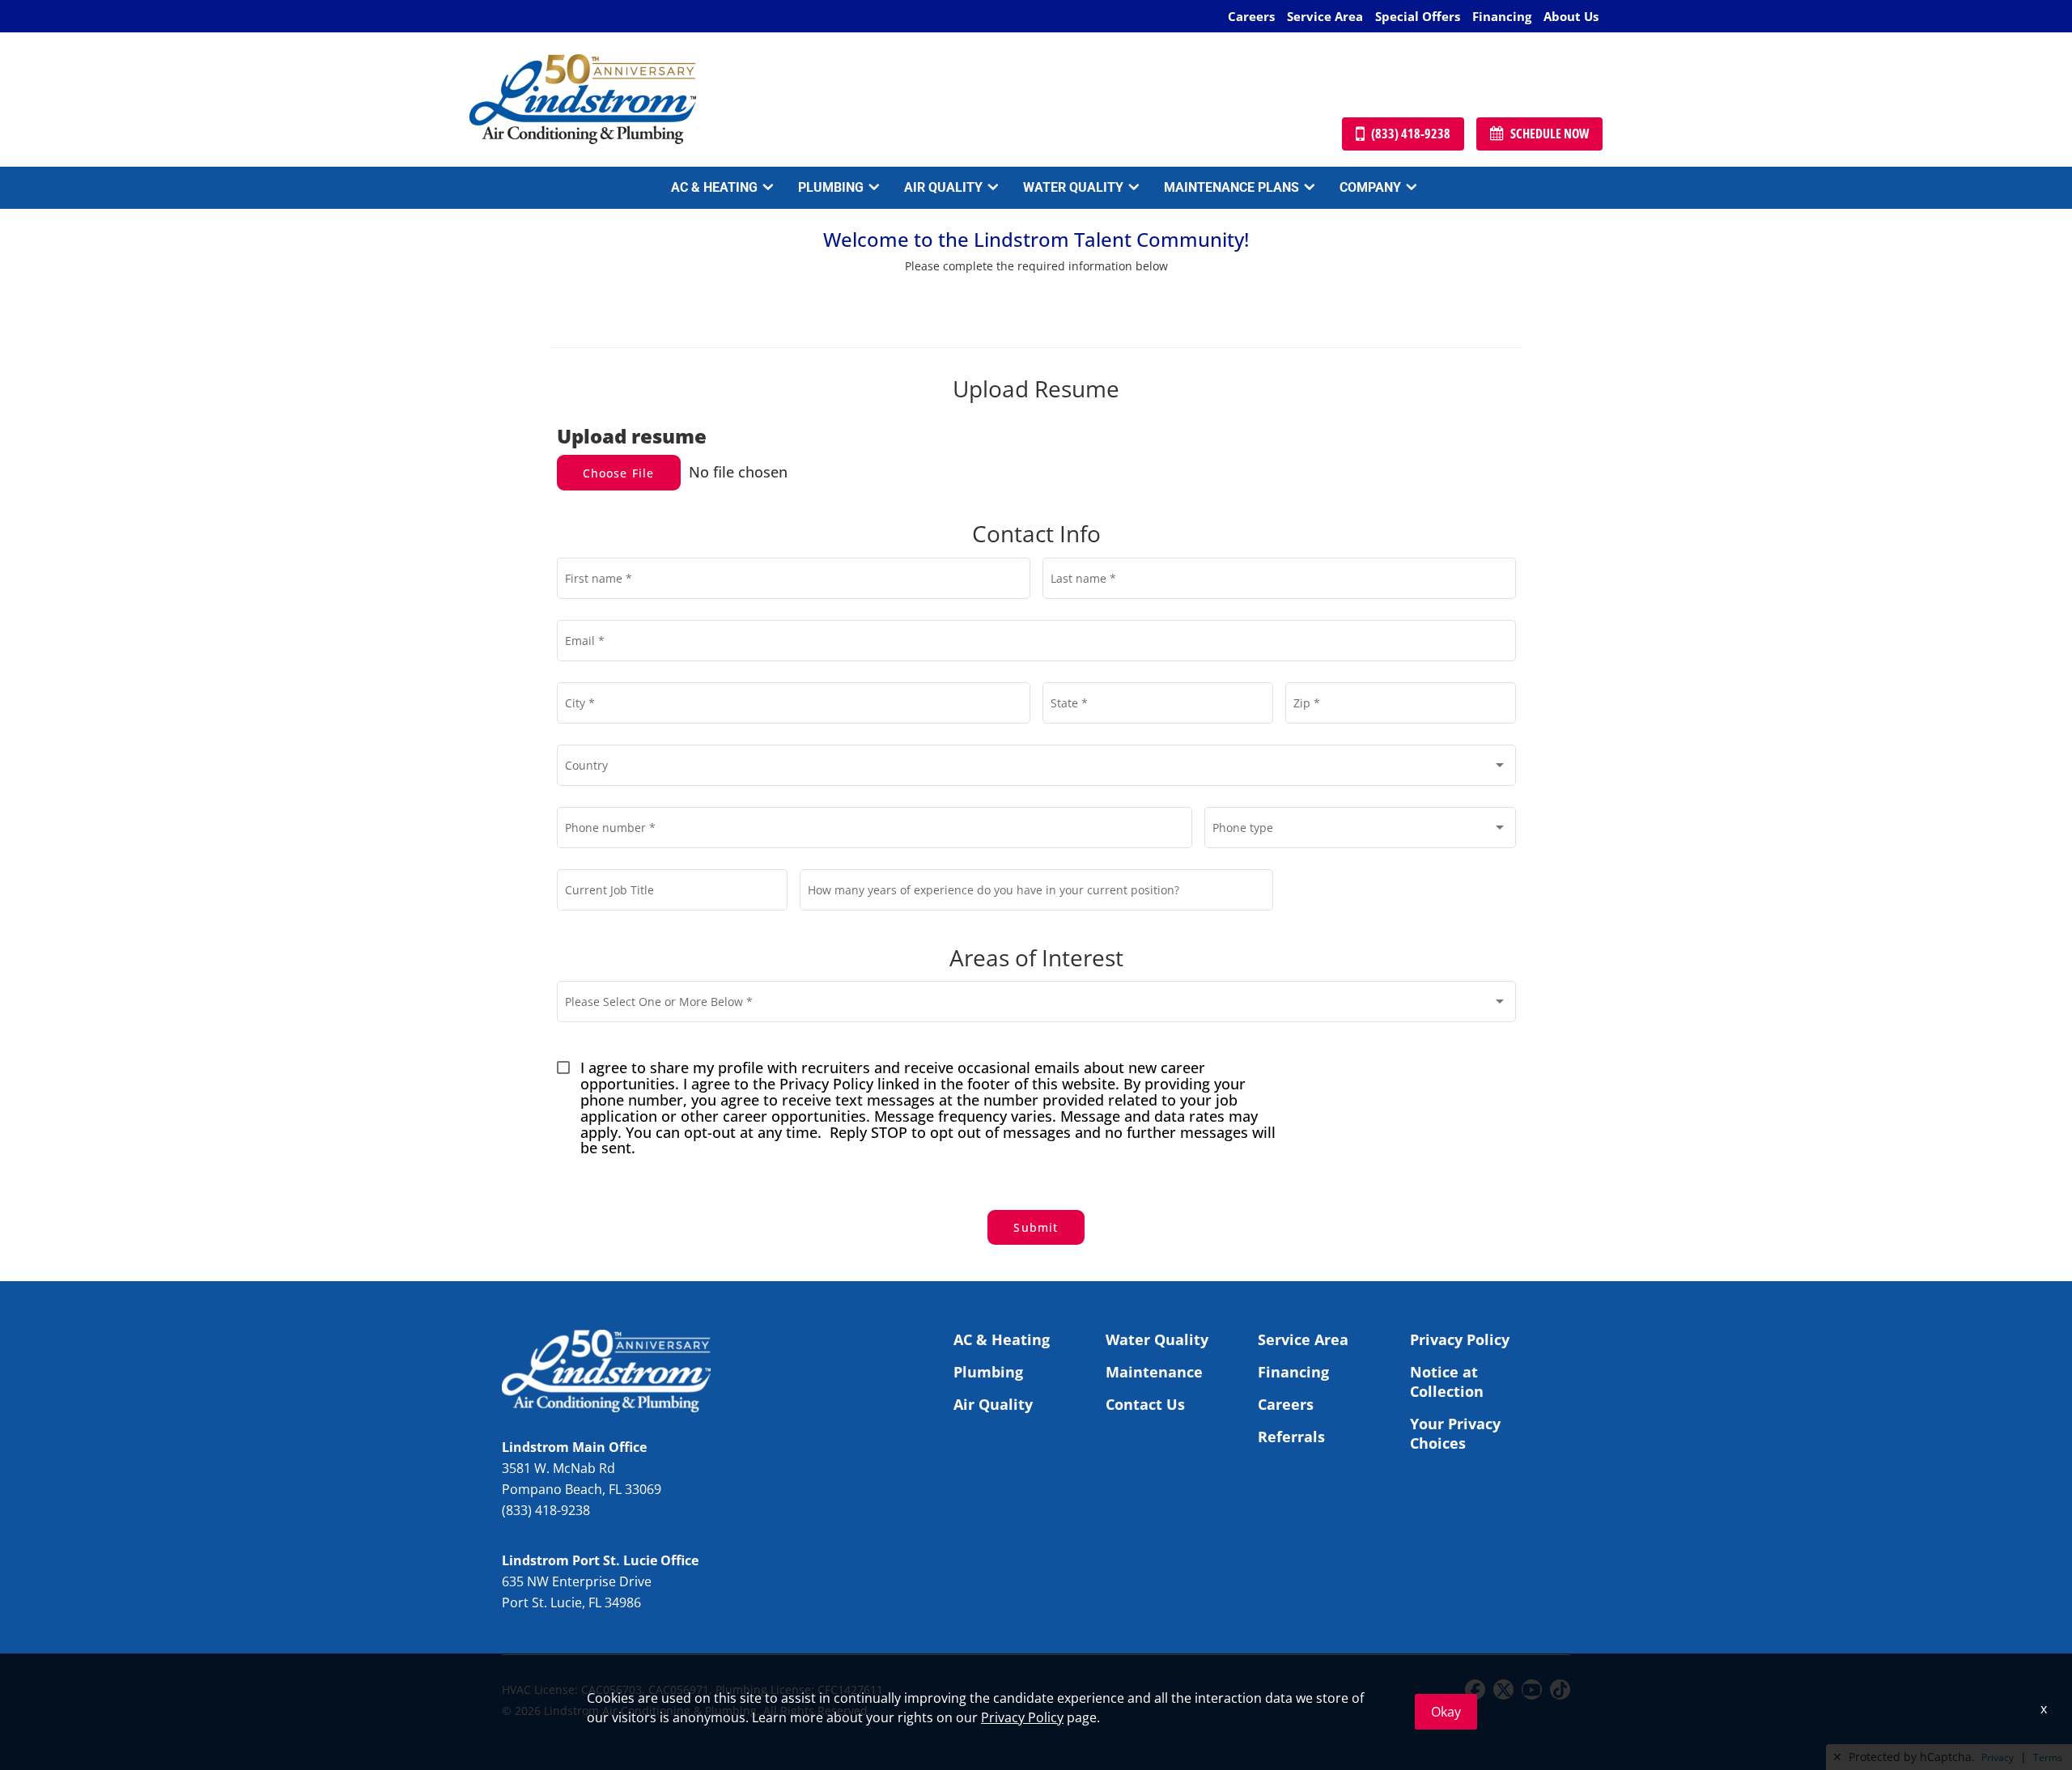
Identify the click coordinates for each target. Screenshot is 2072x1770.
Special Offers (1418, 16)
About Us (1571, 16)
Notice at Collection (1447, 1382)
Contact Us (1145, 1404)
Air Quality (943, 187)
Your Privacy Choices (1455, 1433)
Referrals (1291, 1437)
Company (1370, 187)
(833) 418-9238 (1411, 134)
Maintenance (1154, 1372)
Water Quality (1073, 187)
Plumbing (831, 187)
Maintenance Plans (1231, 187)
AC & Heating (714, 187)
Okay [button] (1446, 1712)
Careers (1251, 16)
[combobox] (1036, 768)
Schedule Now (1550, 134)
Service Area (1325, 16)
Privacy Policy (1460, 1339)
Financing (1502, 16)
